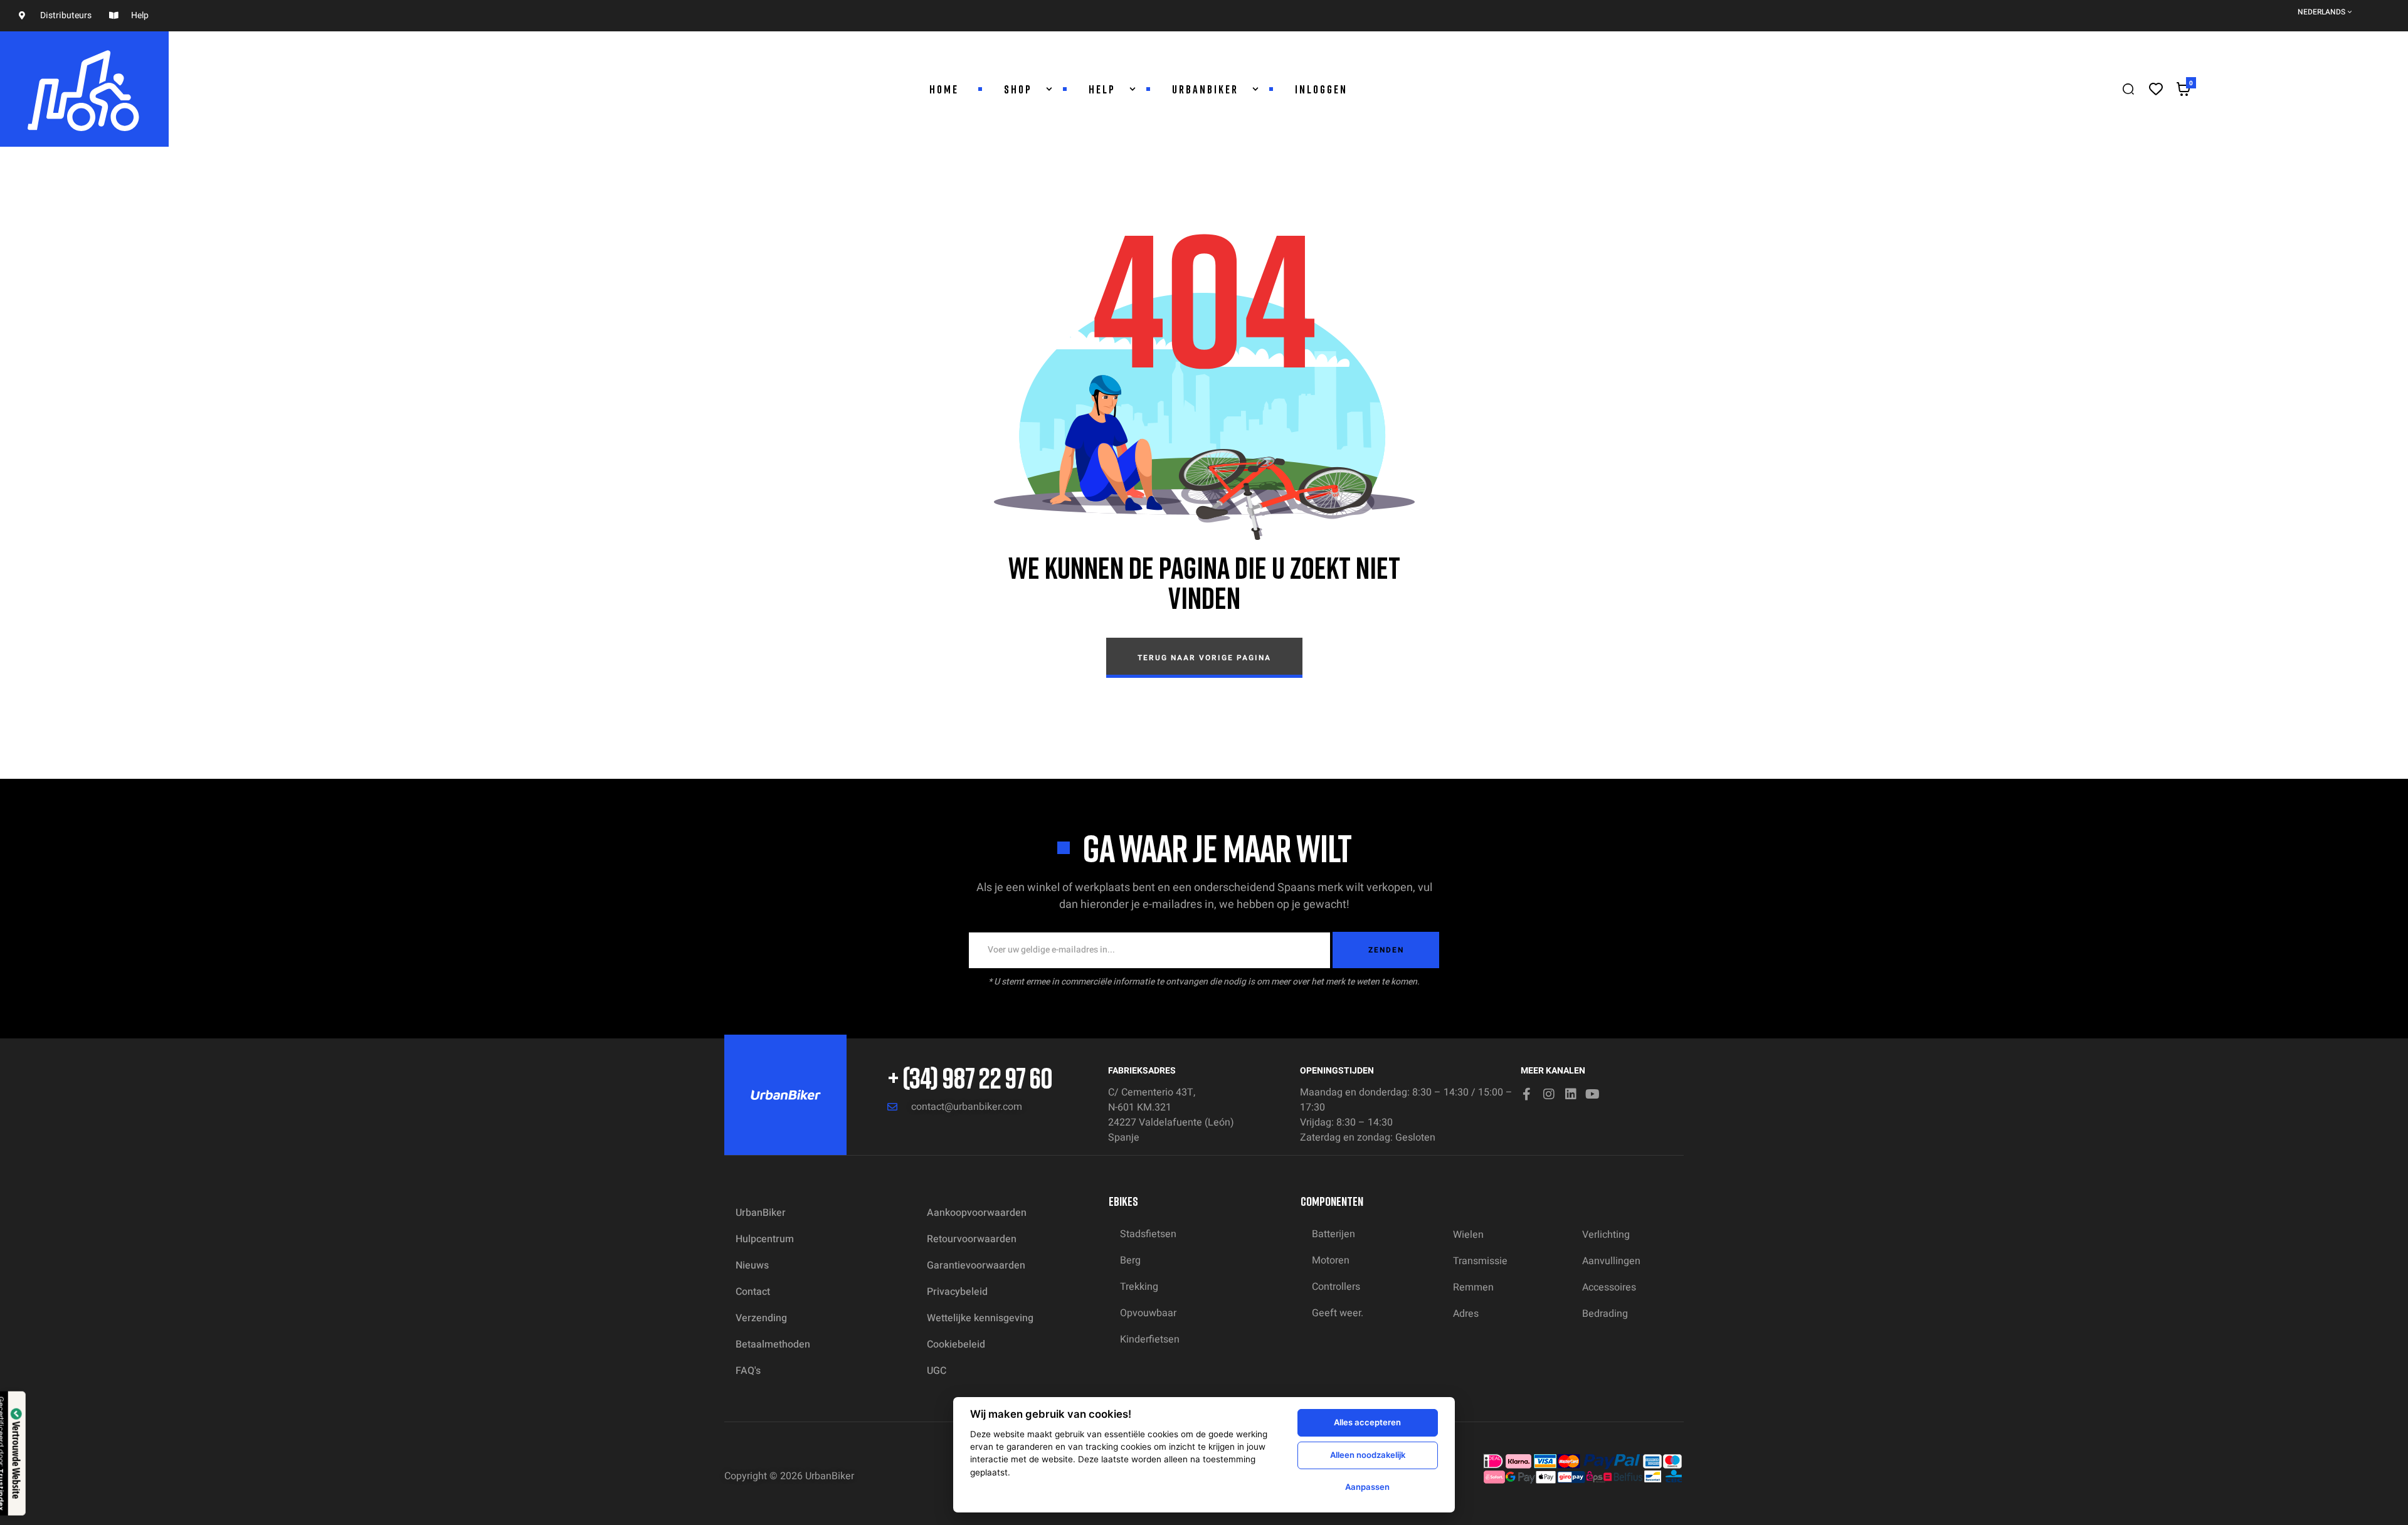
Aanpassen (1367, 1487)
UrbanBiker (830, 1476)
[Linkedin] (1571, 1094)
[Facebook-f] (1527, 1094)
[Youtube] (1593, 1094)
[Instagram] (1549, 1094)
